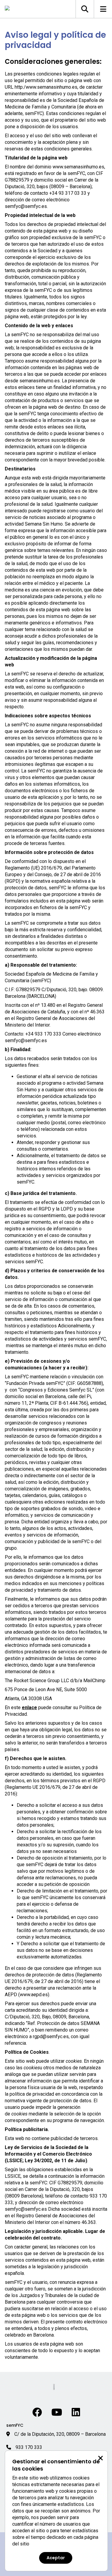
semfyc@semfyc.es (26, 206)
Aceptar (56, 2558)
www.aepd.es (34, 1995)
